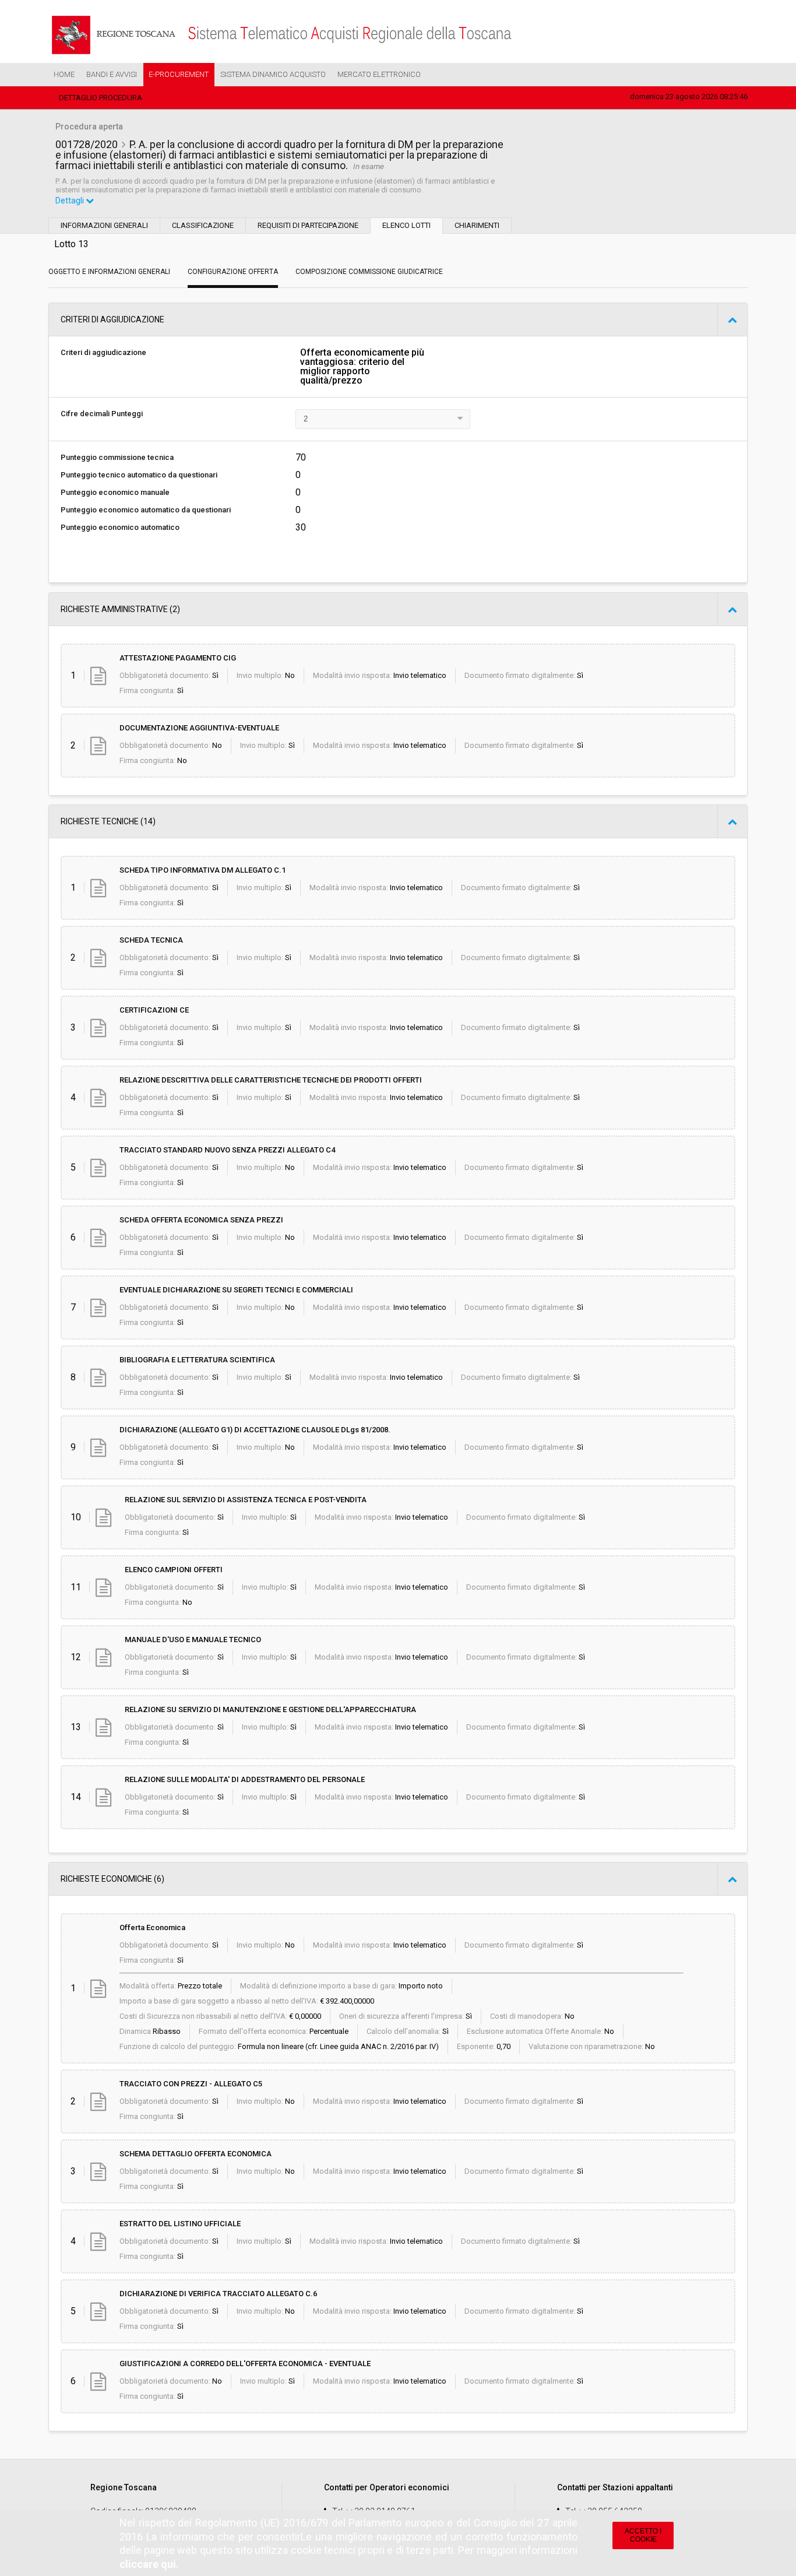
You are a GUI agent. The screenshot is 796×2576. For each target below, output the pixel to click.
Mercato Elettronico (379, 74)
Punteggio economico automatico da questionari (146, 510)
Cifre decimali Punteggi (102, 414)
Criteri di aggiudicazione (103, 352)
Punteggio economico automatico (120, 527)
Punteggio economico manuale (115, 492)
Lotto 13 (71, 244)
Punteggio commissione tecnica (117, 457)
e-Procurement (179, 74)
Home (64, 74)
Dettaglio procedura (101, 98)
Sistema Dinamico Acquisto (273, 74)
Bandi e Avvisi (112, 74)
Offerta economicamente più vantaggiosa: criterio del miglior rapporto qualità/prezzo (362, 367)
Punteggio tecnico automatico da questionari (139, 475)
